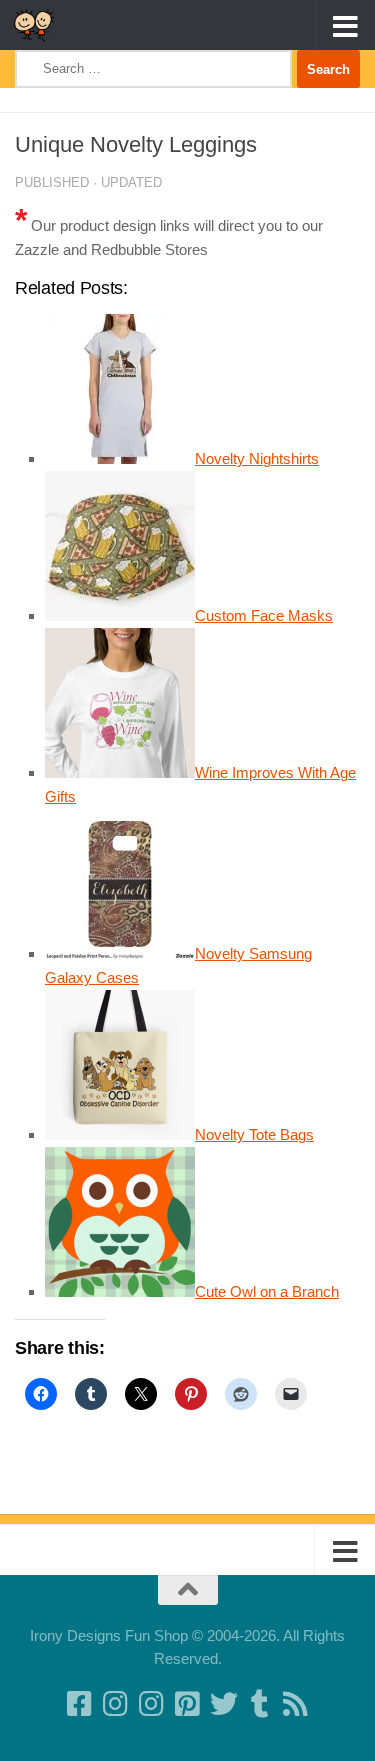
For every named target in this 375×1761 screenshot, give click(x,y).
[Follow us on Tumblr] (260, 1704)
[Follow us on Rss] (296, 1704)
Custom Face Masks (264, 615)
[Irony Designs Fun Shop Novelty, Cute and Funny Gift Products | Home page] (41, 25)
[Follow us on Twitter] (224, 1704)
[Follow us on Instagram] (152, 1704)
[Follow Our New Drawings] (116, 1704)
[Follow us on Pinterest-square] (188, 1704)
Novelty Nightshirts (257, 458)
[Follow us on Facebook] (80, 1704)
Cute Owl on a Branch (267, 1291)
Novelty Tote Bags (254, 1134)
